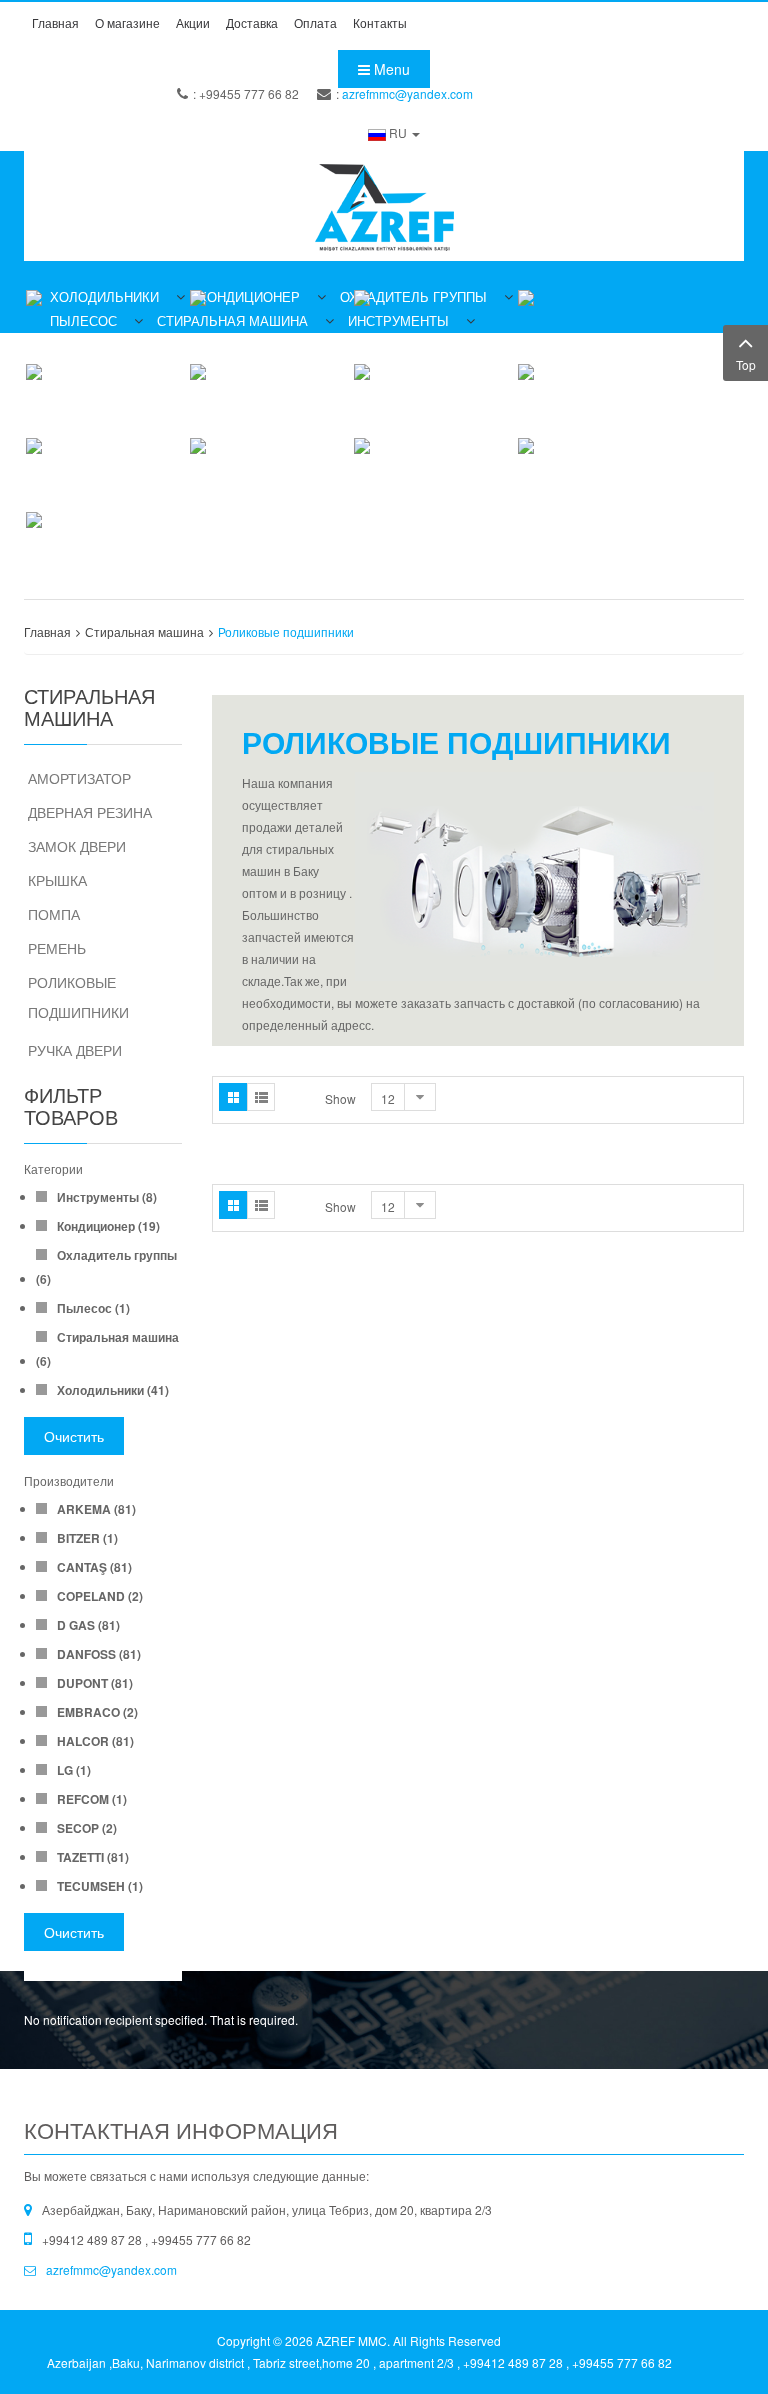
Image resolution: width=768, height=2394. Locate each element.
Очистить (74, 1436)
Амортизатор (79, 778)
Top (746, 364)
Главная (47, 631)
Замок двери (77, 846)
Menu (390, 69)
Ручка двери (75, 1050)
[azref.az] (384, 206)
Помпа (54, 914)
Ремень (57, 948)
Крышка (57, 880)
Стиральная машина (144, 631)
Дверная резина (90, 812)
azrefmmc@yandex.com (407, 93)
